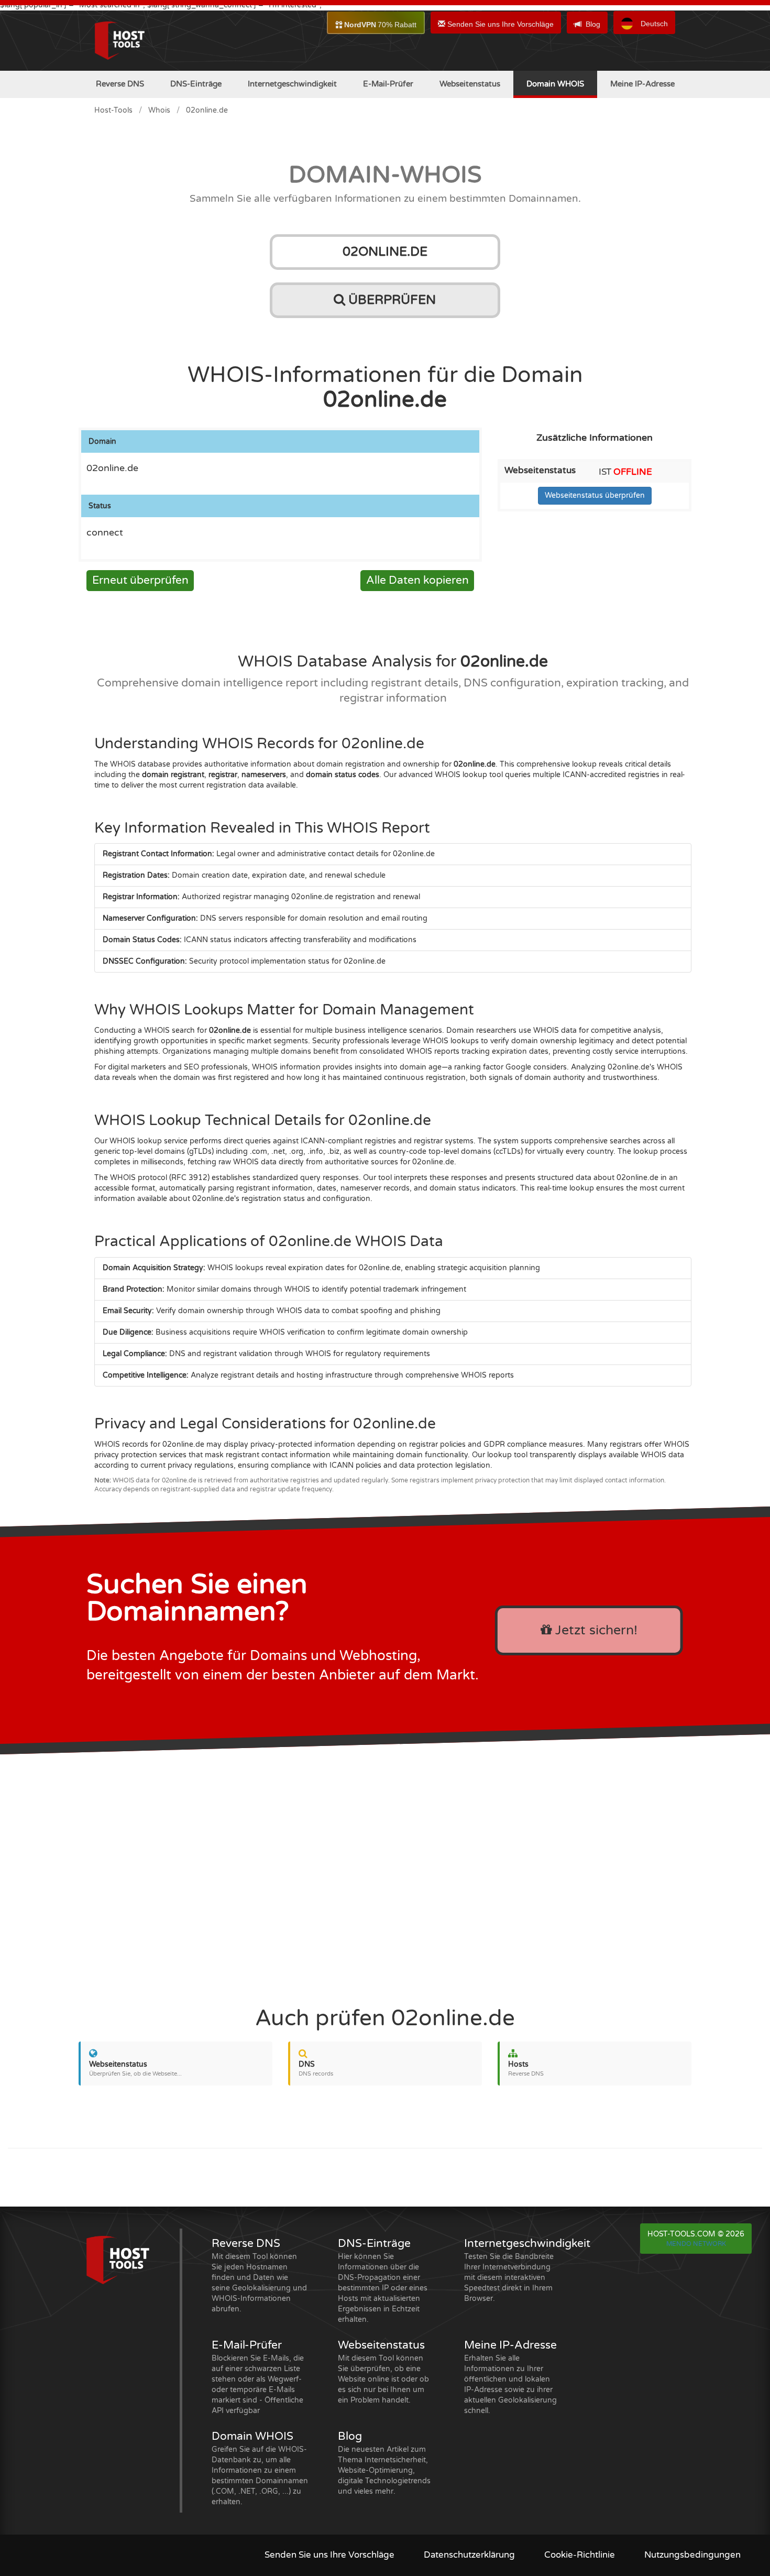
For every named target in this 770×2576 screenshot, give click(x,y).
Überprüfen (390, 300)
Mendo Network (696, 2244)
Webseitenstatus (470, 84)
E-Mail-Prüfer (388, 84)
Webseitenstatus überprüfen (595, 495)
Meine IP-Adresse (642, 84)
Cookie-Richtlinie (580, 2555)
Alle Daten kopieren (417, 580)
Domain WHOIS (555, 84)
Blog (593, 24)
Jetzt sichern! (595, 1630)
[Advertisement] (385, 1874)
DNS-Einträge (196, 84)
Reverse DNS (120, 84)
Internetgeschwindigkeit (292, 84)
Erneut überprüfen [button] (140, 580)
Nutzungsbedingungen (692, 2555)
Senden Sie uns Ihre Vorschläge (499, 24)
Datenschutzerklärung (469, 2555)
